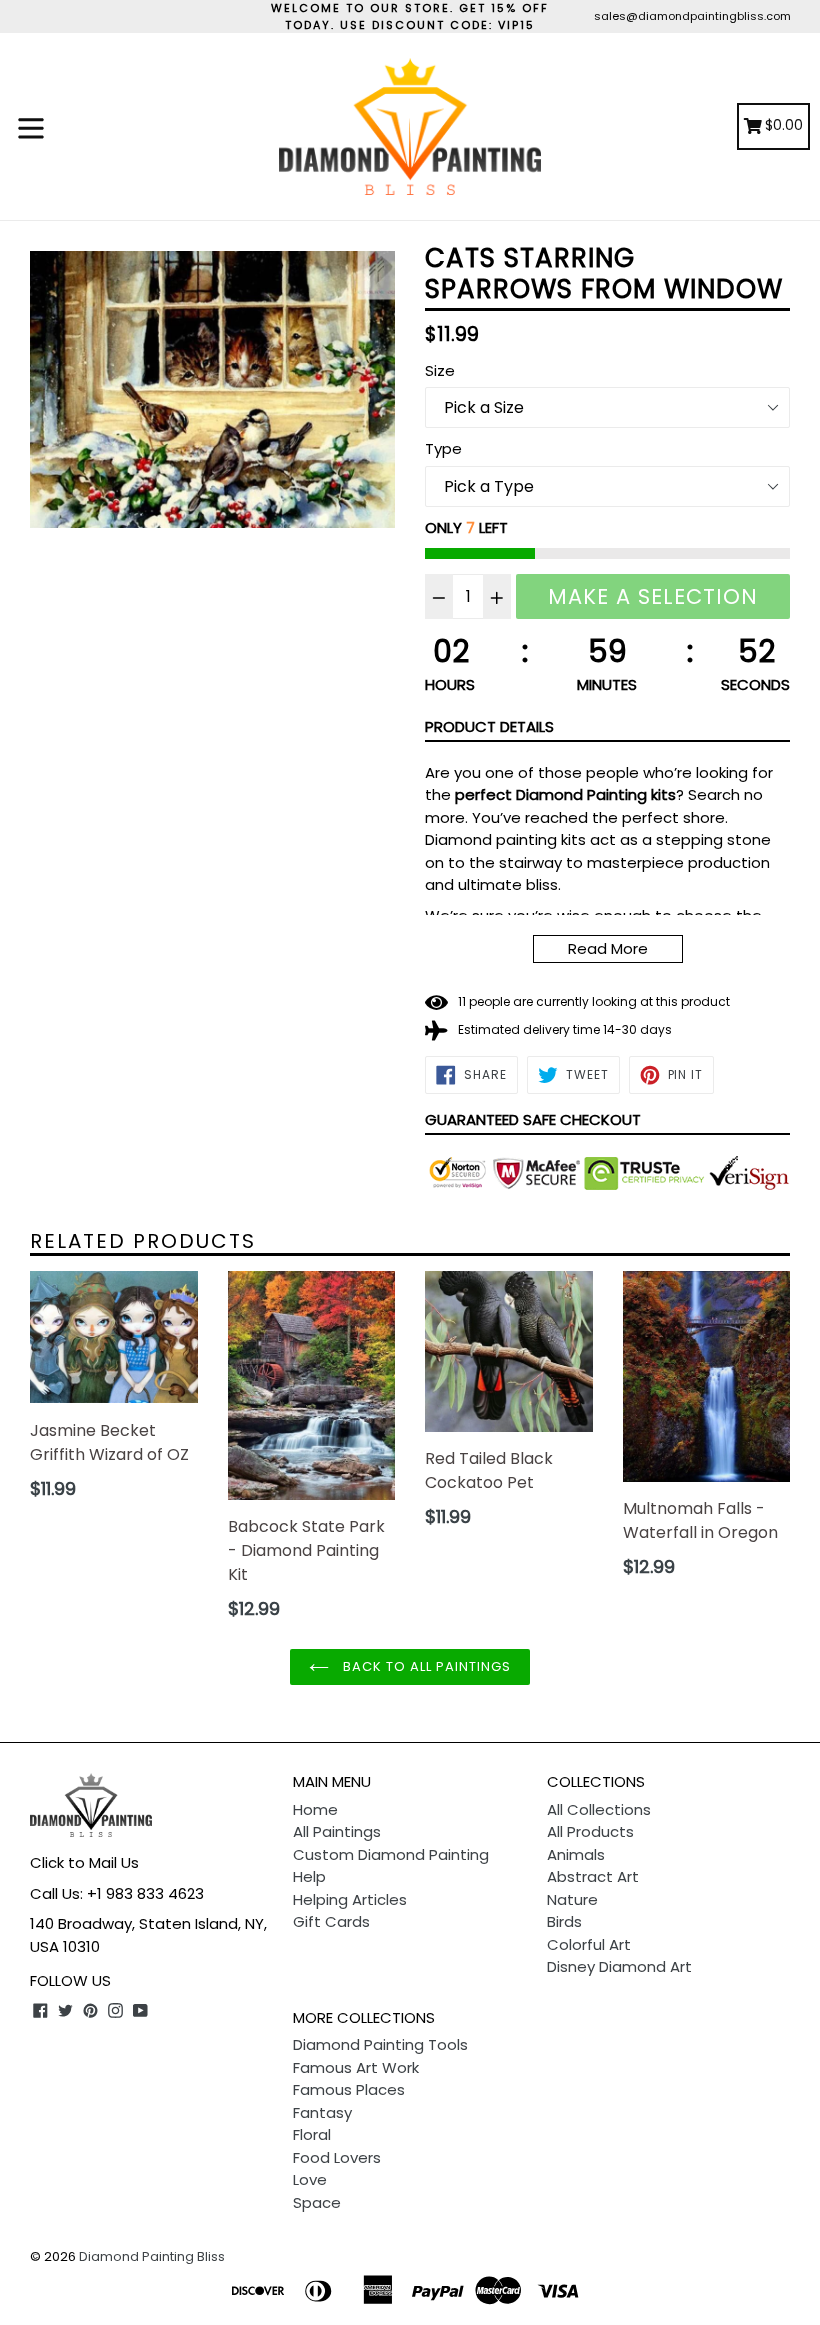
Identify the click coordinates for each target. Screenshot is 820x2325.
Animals (576, 1854)
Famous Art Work (356, 2067)
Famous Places (349, 2089)
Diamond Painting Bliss (152, 2256)
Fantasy (322, 2112)
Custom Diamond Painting (391, 1854)
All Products (590, 1831)
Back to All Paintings (425, 1666)
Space (317, 2202)
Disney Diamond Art (619, 1966)
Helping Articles (350, 1899)
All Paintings (337, 1831)
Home (315, 1809)
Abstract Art (593, 1876)
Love (310, 2179)
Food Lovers (337, 2157)
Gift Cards (331, 1921)
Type (443, 448)
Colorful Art (589, 1944)
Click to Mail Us (84, 1862)
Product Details (489, 726)
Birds (564, 1921)
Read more (608, 948)
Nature (572, 1899)
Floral (312, 2134)
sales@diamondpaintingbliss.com (692, 16)
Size (440, 370)
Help (309, 1876)
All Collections (599, 1809)
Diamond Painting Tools (380, 2044)
